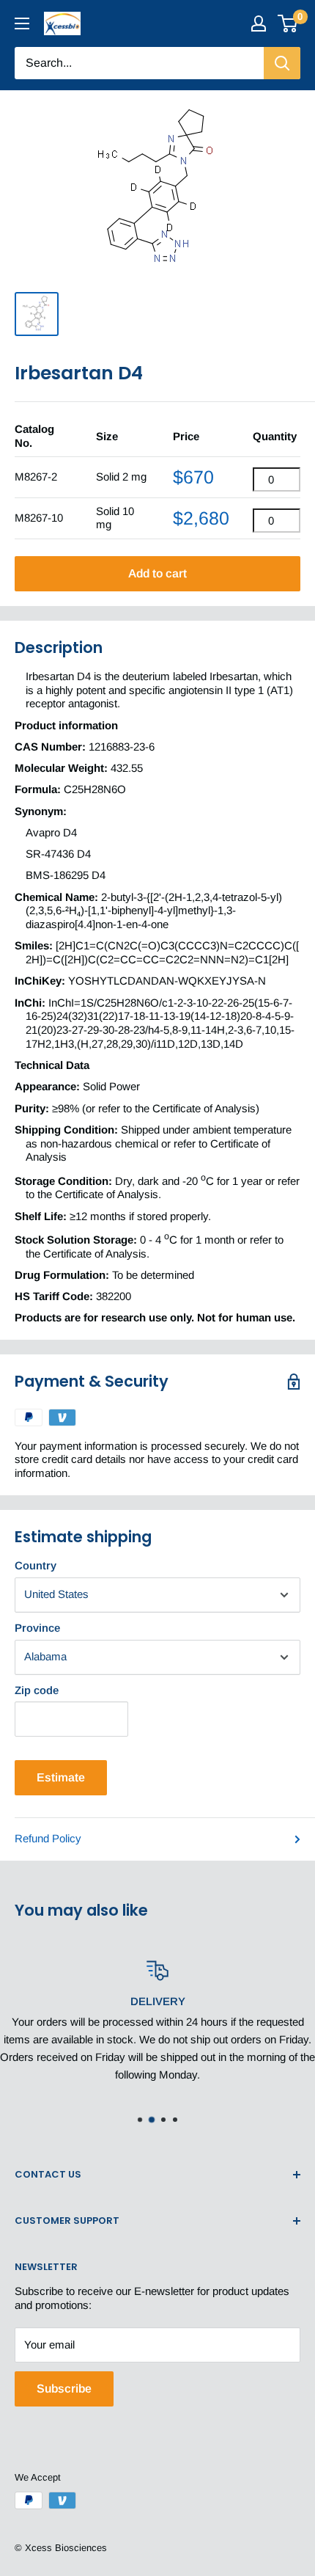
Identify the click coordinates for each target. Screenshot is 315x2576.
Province (37, 1628)
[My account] (259, 23)
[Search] (282, 63)
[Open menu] (22, 23)
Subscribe (64, 2389)
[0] (288, 23)
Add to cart (157, 573)
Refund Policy (48, 1838)
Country (36, 1565)
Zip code (37, 1690)
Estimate (61, 1777)
